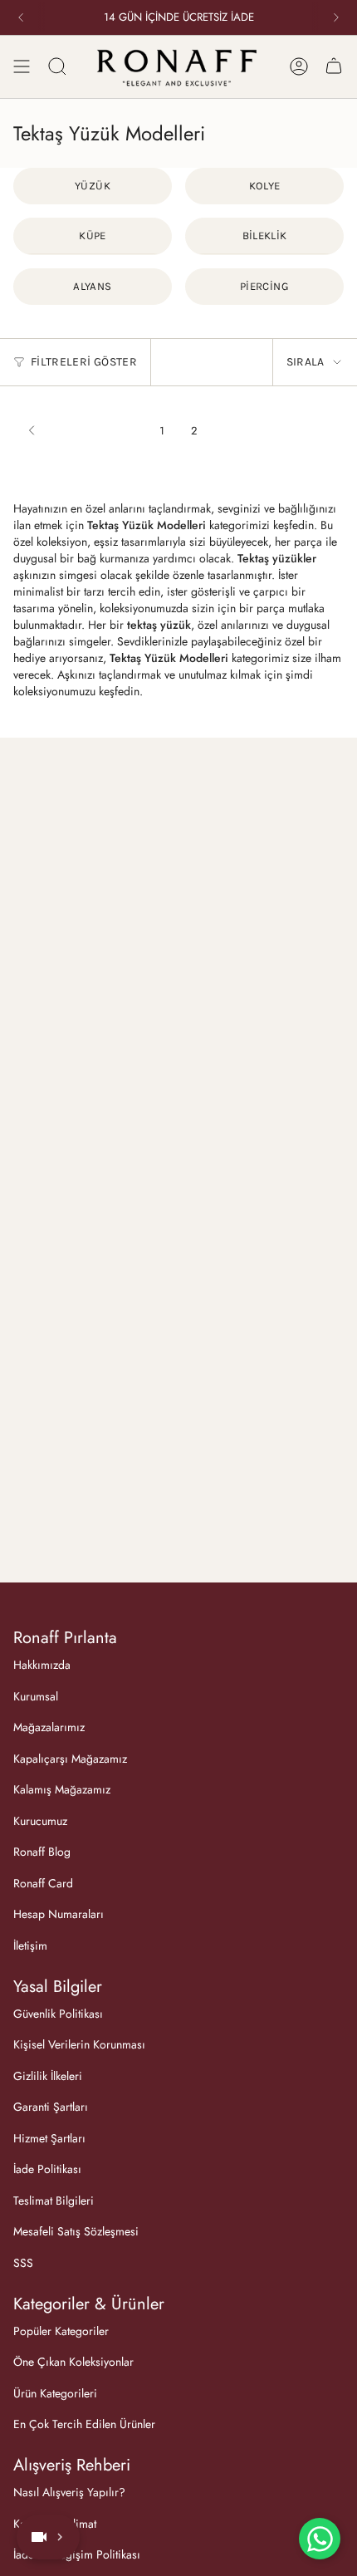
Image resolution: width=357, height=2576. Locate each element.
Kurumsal (36, 1696)
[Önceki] (82, 430)
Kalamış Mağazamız (62, 1789)
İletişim (30, 1945)
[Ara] (57, 66)
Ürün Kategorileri (55, 2393)
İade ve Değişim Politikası (77, 2554)
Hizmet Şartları (49, 2138)
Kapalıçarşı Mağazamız (70, 1759)
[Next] (336, 17)
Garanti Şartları (51, 2107)
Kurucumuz (40, 1821)
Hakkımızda (42, 1665)
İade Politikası (47, 2169)
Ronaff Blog (42, 1852)
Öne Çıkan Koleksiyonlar (73, 2362)
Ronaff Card (43, 1883)
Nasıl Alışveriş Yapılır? (69, 2492)
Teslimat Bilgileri (54, 2201)
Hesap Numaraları (59, 1914)
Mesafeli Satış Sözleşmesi (76, 2231)
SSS (23, 2263)
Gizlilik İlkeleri (48, 2076)
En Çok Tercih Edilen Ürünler (84, 2424)
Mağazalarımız (49, 1727)
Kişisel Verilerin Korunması (79, 2044)
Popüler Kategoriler (61, 2331)
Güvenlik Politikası (58, 2014)
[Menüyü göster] (22, 66)
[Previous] (21, 17)
